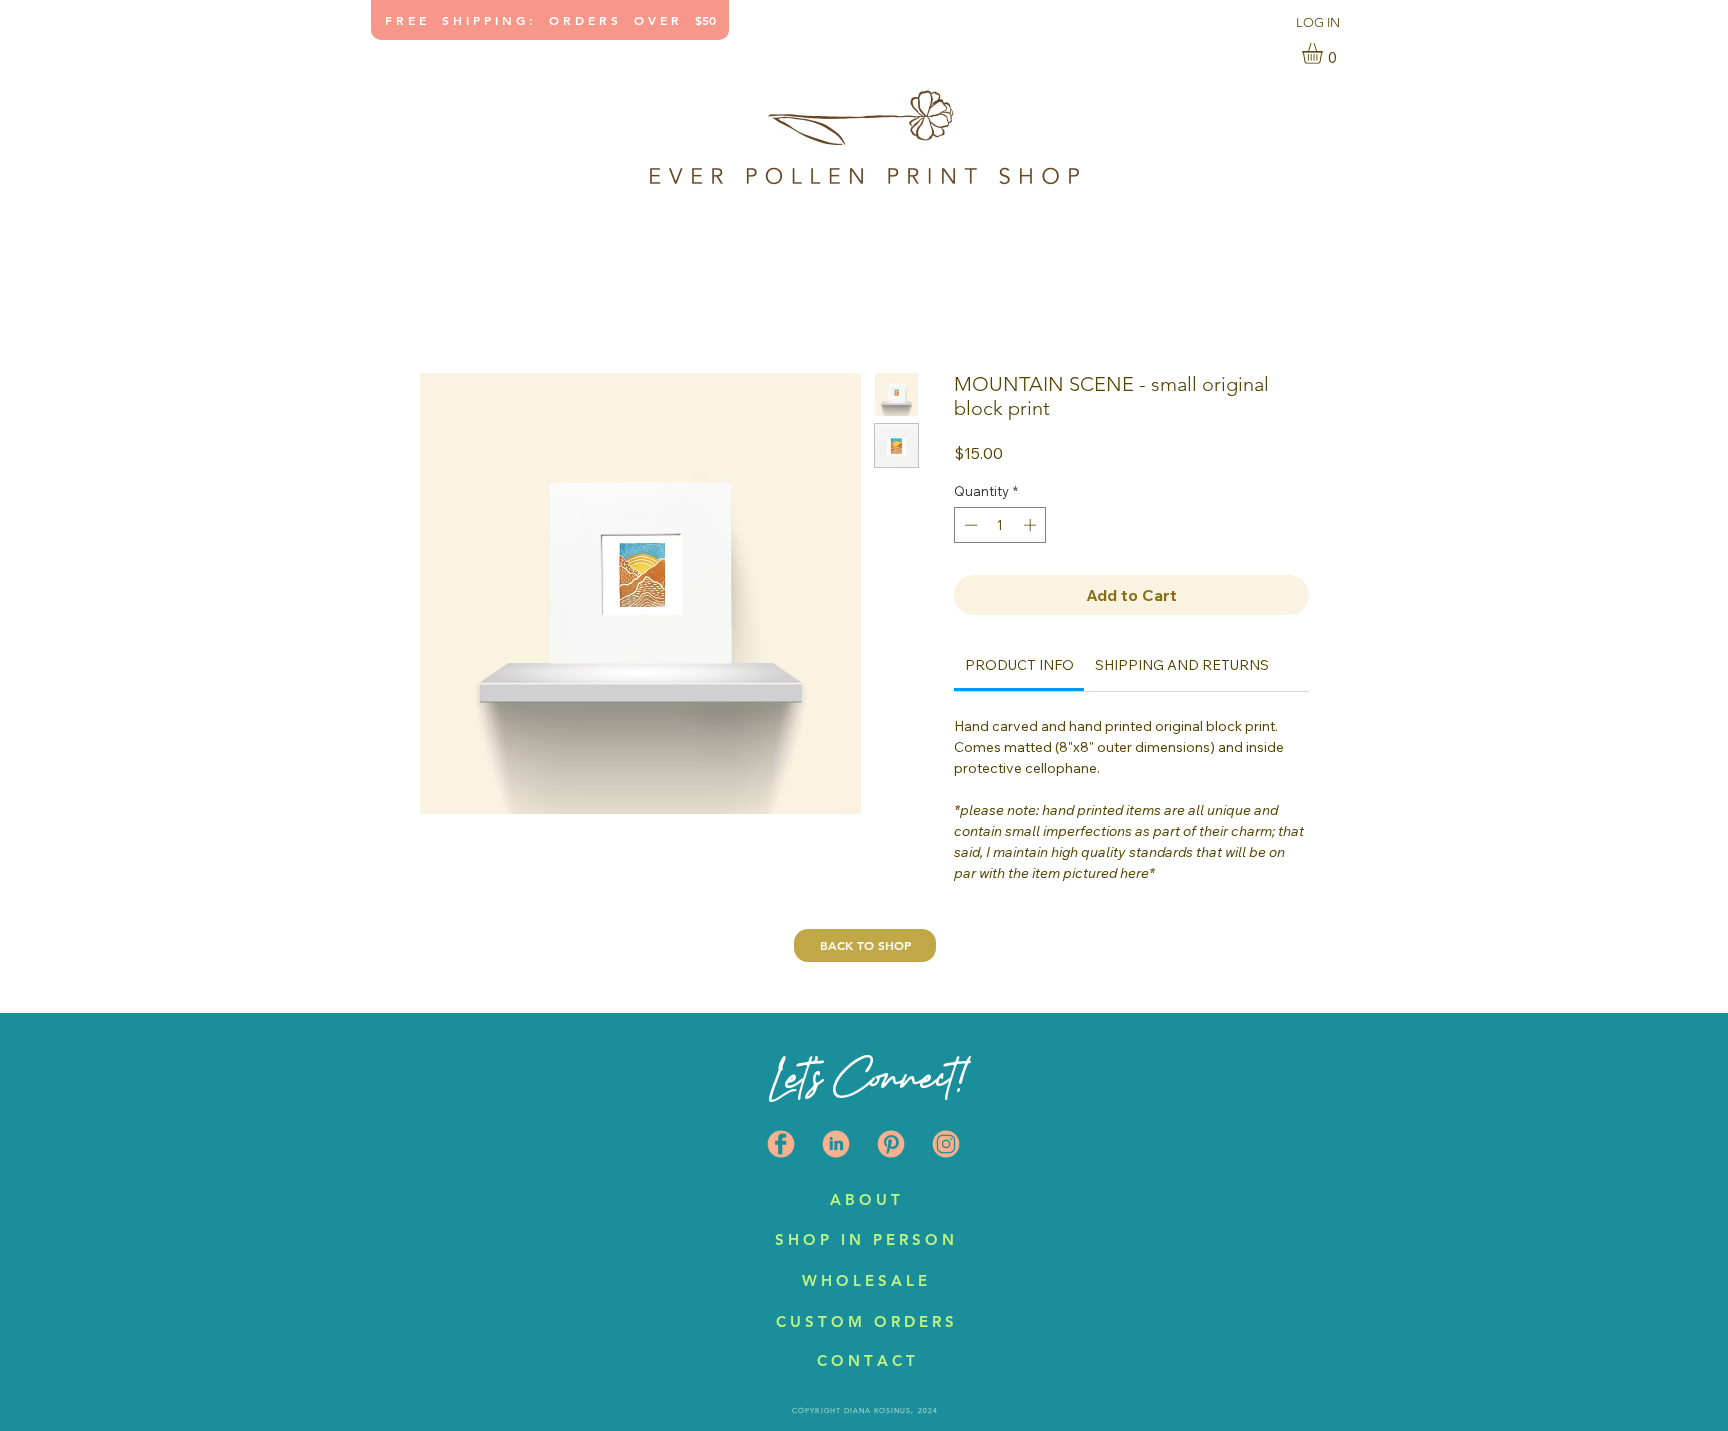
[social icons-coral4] (781, 1144)
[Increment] (1032, 525)
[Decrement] (969, 525)
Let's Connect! (866, 1077)
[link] (1324, 53)
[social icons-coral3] (891, 1144)
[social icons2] (946, 1144)
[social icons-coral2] (836, 1144)
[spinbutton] (1000, 525)
